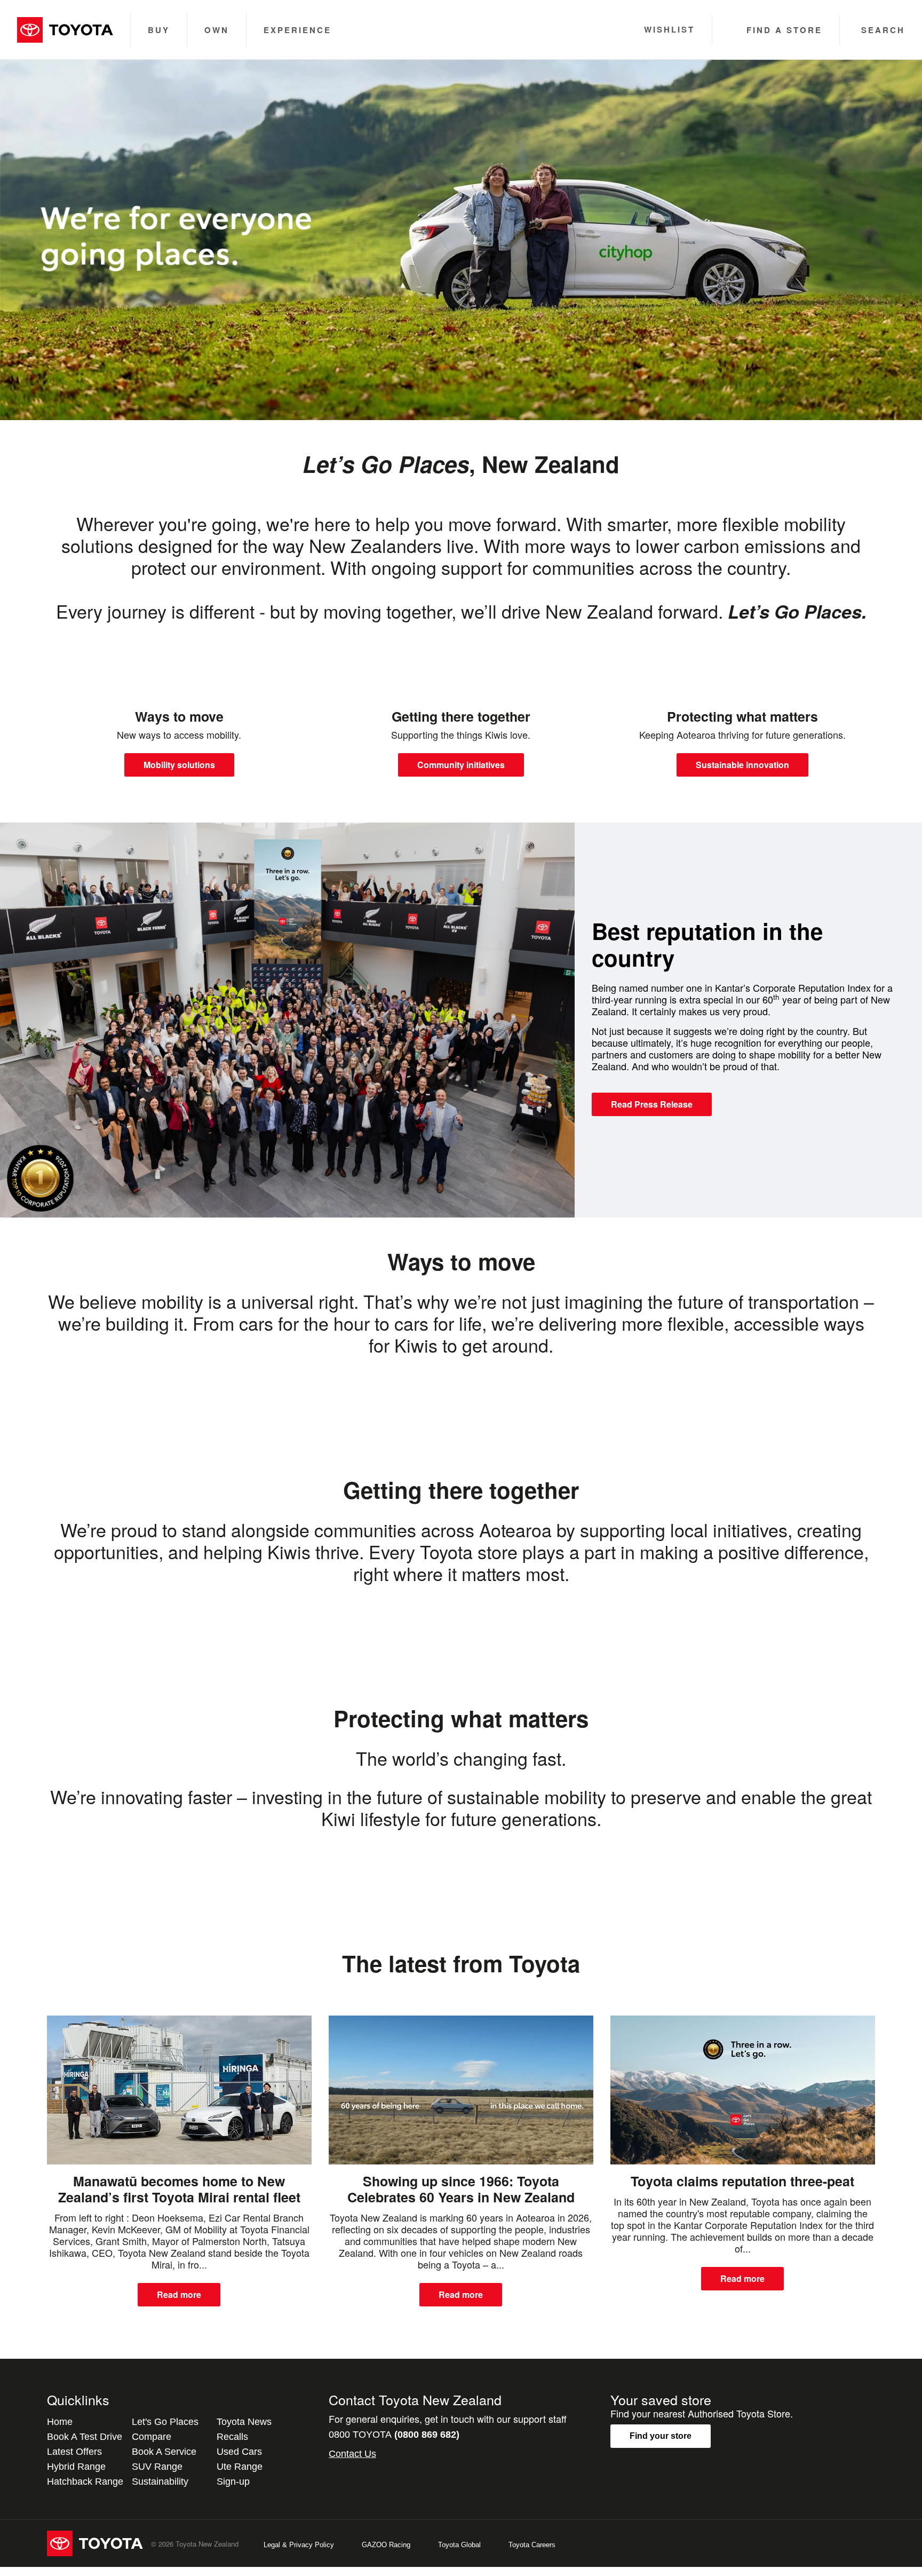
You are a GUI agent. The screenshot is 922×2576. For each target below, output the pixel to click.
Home (60, 2422)
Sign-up (233, 2482)
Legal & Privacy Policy (299, 2545)
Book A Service (164, 2452)
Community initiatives (461, 765)
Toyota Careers (532, 2545)
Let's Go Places (165, 2422)
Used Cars (239, 2452)
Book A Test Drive (85, 2437)
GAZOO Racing (386, 2545)
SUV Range (157, 2467)
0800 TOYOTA (394, 2435)
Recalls (232, 2437)
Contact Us (352, 2454)
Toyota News (244, 2422)
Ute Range (240, 2467)
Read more (179, 2294)
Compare (152, 2437)
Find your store (661, 2436)
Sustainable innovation (742, 765)
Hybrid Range (76, 2467)
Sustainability (160, 2482)
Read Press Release (652, 1104)
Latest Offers (74, 2452)
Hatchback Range (85, 2482)
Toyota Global (459, 2545)
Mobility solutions (179, 765)
